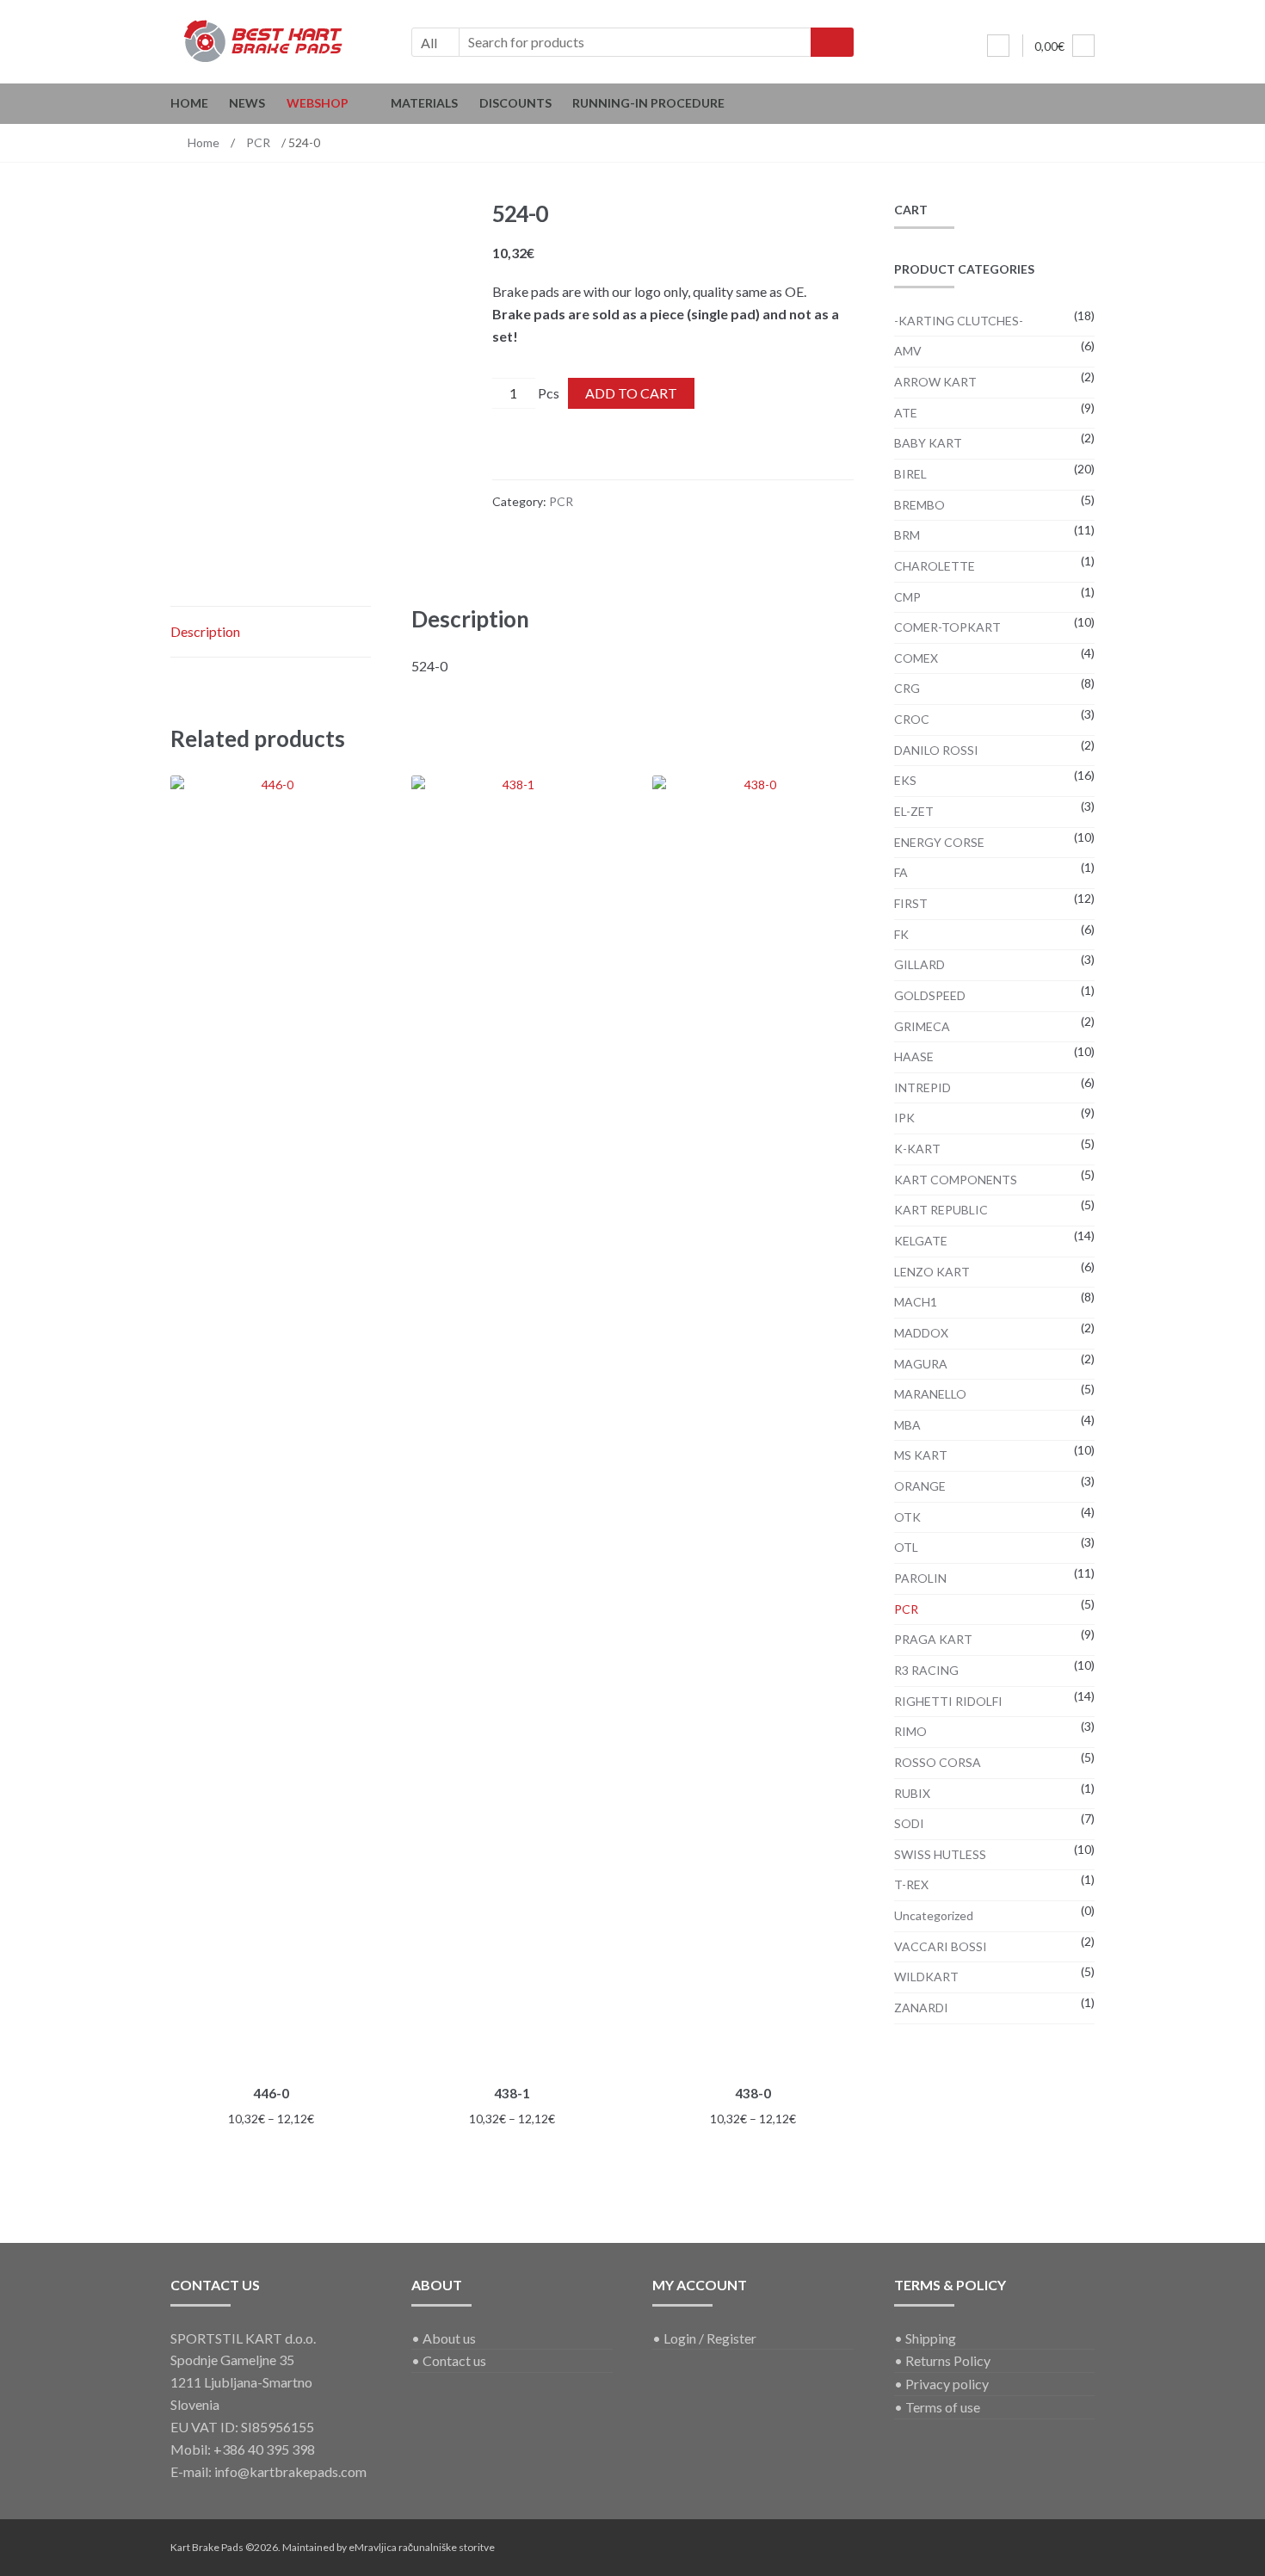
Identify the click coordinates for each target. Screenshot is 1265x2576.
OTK (907, 1517)
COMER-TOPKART (947, 627)
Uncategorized (934, 1915)
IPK (904, 1118)
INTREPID (923, 1087)
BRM (907, 535)
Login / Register (710, 2338)
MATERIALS (424, 103)
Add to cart (631, 393)
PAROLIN (920, 1578)
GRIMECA (922, 1026)
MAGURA (921, 1364)
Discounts (515, 103)
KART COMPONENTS (956, 1180)
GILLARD (919, 964)
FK (901, 934)
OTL (906, 1547)
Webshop (318, 103)
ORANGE (920, 1486)
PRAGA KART (933, 1639)
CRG (907, 688)
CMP (907, 597)
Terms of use (943, 2407)
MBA (907, 1425)
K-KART (917, 1149)
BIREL (910, 474)
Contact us (454, 2360)
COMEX (916, 658)
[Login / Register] (998, 46)
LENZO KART (932, 1272)
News (247, 103)
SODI (909, 1823)
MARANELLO (930, 1394)
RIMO (910, 1731)
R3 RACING (926, 1670)
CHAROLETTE (935, 566)
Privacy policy (947, 2384)
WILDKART (926, 1977)
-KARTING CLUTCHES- (959, 321)
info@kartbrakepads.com (290, 2471)
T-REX (911, 1884)
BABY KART (928, 443)
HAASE (914, 1056)
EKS (905, 780)
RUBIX (912, 1793)
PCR (258, 142)
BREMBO (919, 505)
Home (189, 103)
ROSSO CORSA (938, 1762)
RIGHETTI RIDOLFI (948, 1701)
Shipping (931, 2338)
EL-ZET (914, 811)
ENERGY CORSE (939, 842)
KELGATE (921, 1241)
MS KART (921, 1455)
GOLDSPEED (930, 995)
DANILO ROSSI (936, 750)
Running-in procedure (648, 103)
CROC (912, 719)
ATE (906, 413)
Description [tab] (205, 631)
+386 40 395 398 (264, 2449)
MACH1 (916, 1302)
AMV (908, 351)
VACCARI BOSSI (941, 1946)
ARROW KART (935, 382)
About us (449, 2338)
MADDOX (921, 1333)
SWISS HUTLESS (940, 1854)
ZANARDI (921, 2008)
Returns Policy (948, 2360)
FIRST (911, 903)
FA (901, 872)
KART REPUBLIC (941, 1210)
